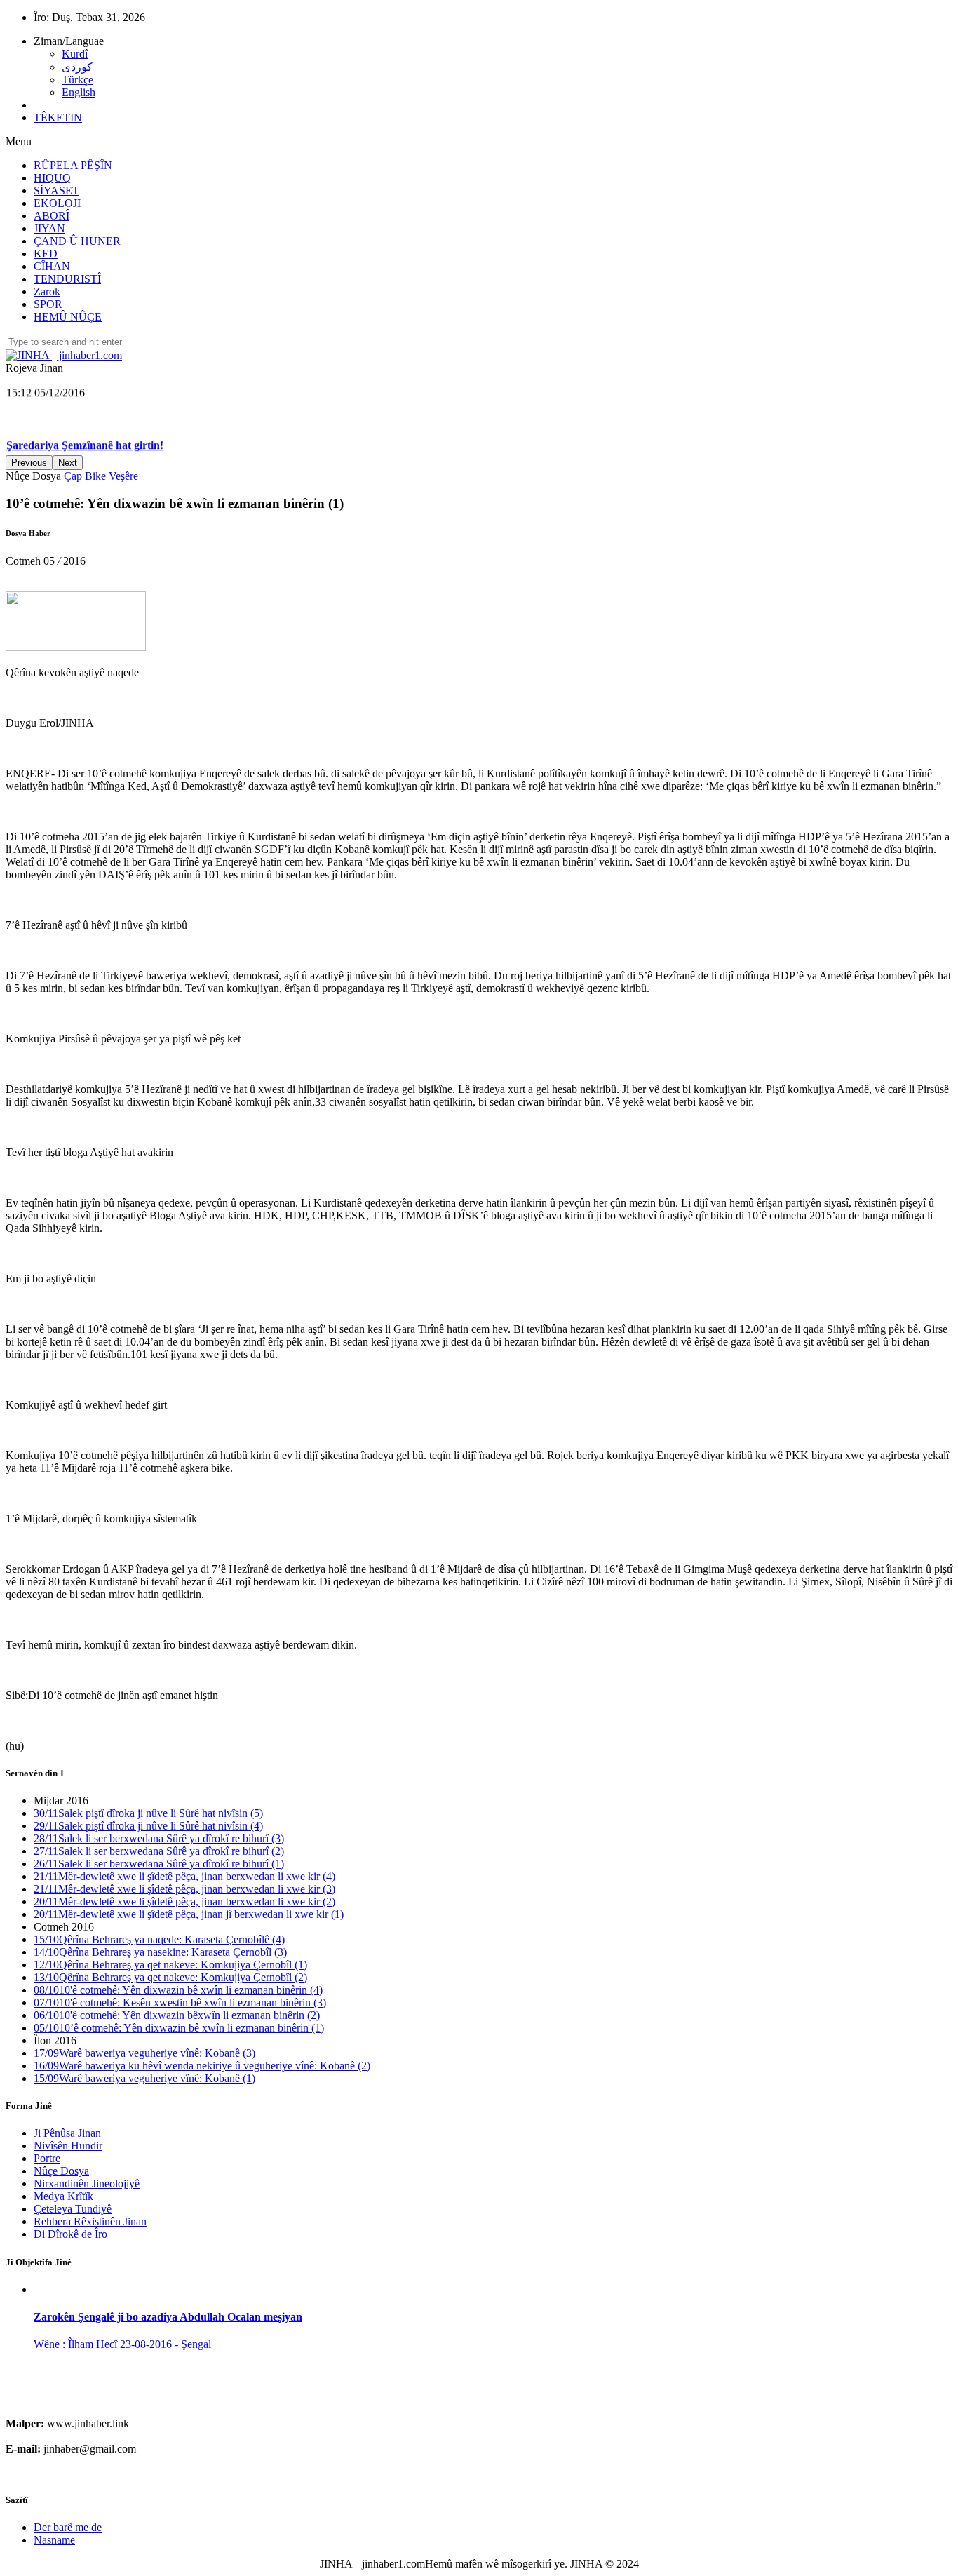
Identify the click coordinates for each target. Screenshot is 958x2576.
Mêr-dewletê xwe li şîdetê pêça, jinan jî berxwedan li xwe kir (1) (189, 1914)
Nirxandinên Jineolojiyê (87, 2183)
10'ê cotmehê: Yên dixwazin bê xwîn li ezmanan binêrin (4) (178, 1990)
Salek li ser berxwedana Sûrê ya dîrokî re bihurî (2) (159, 1851)
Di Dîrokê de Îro (70, 2234)
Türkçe (77, 80)
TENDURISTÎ (67, 279)
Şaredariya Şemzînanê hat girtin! (85, 408)
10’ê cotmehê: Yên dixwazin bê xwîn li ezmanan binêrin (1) (179, 2028)
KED (46, 254)
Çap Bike (85, 476)
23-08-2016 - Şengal (166, 2344)
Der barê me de (68, 2527)
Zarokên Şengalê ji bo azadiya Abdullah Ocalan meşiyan (168, 2317)
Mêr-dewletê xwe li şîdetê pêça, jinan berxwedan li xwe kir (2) (184, 1901)
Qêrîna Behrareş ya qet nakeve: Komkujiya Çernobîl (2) (170, 1977)
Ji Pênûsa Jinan (67, 2133)
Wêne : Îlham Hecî (75, 2344)
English (79, 92)
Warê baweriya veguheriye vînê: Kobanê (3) (144, 2053)
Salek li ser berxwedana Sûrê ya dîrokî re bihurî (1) (159, 1864)
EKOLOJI (57, 203)
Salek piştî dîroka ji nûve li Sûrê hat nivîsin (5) (148, 1813)
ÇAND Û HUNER (77, 241)
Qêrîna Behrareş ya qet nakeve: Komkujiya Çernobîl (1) (170, 1965)
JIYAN (49, 228)
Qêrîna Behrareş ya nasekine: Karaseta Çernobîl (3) (160, 1952)
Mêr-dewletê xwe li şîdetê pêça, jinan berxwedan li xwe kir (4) (184, 1876)
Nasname (54, 2540)
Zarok (47, 291)
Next (68, 463)
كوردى (77, 67)
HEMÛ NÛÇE (68, 317)
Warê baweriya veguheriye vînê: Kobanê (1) (144, 2078)
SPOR (48, 304)
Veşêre (123, 476)
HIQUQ (52, 178)
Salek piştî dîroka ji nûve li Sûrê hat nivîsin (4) (148, 1826)
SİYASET (56, 190)
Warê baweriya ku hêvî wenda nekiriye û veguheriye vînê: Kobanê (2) (202, 2066)
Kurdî (75, 54)
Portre (47, 2158)
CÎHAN (52, 266)
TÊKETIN (58, 118)
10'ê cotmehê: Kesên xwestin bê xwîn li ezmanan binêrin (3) (180, 2003)
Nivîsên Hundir (68, 2146)
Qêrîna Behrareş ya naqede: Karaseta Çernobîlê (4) (159, 1939)
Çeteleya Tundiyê (73, 2209)
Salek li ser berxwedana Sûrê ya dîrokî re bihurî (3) (159, 1838)
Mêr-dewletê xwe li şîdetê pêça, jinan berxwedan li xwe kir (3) (184, 1889)
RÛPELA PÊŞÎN (73, 165)
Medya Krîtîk (63, 2196)
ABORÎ (52, 216)
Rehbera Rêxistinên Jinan (90, 2221)
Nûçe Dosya (61, 2171)
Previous (29, 463)
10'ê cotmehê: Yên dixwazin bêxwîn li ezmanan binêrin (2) (177, 2015)
